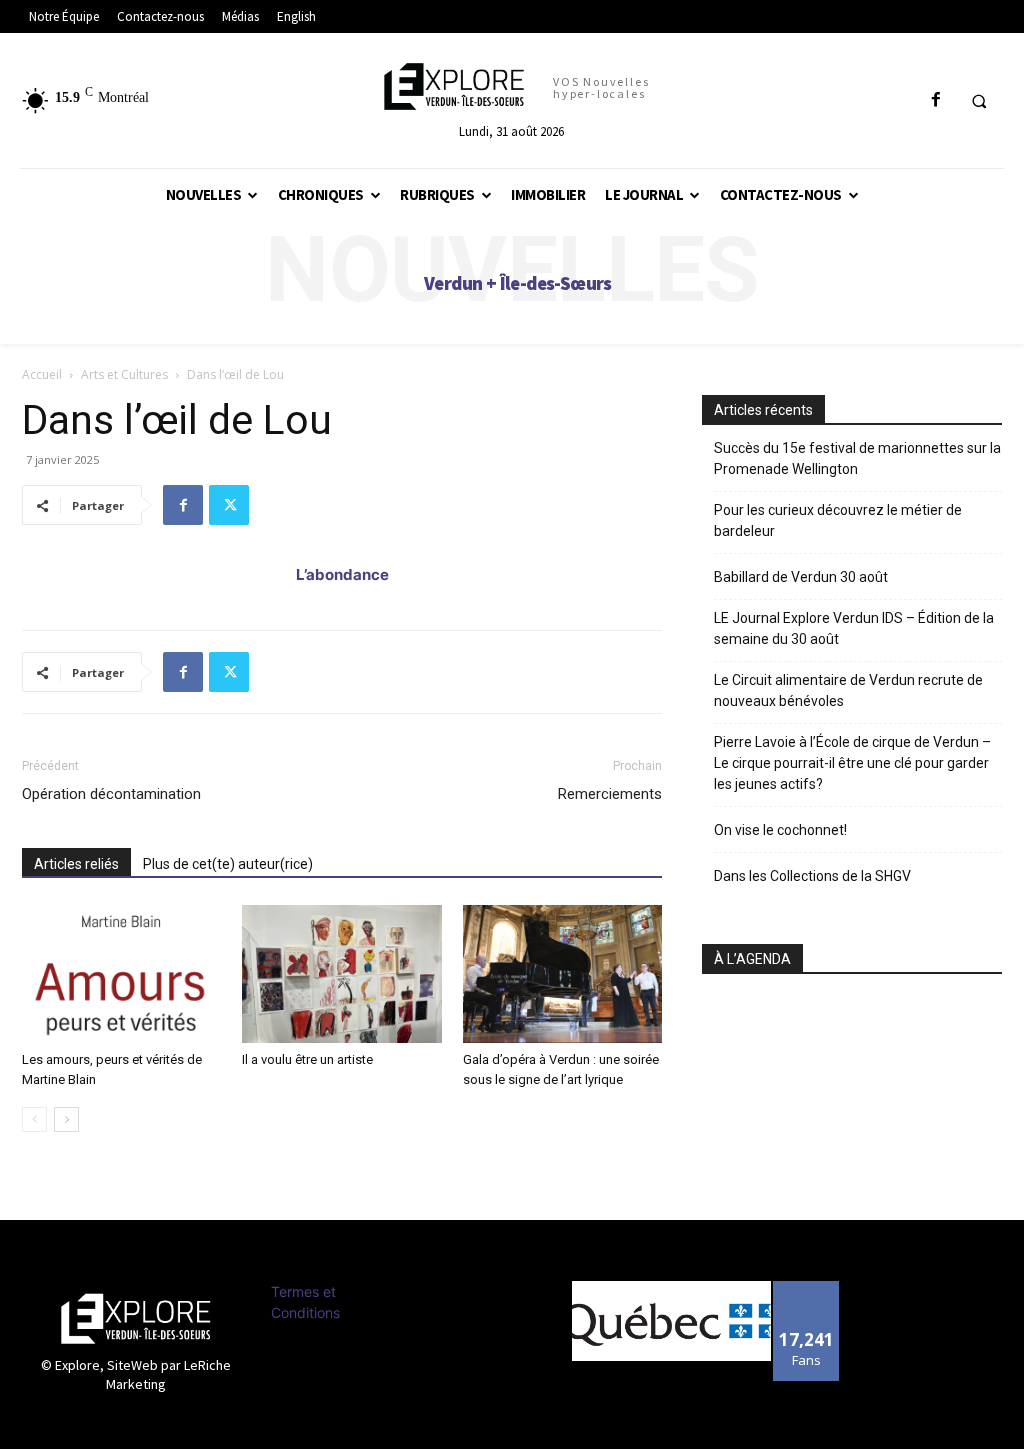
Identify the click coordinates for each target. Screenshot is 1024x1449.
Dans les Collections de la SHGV (812, 876)
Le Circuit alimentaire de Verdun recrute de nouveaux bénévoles (848, 690)
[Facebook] (183, 505)
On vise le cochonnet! (780, 830)
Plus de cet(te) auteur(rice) (228, 864)
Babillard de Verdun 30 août (801, 577)
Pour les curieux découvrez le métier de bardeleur (838, 520)
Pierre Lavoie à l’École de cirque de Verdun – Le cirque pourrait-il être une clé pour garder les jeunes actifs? (852, 763)
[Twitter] (229, 505)
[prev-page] (34, 1119)
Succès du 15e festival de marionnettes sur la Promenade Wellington (857, 458)
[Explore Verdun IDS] (135, 1318)
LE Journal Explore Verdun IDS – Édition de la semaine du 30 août (854, 628)
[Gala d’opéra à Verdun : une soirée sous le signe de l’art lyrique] (562, 973)
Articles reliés (76, 864)
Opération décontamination (111, 794)
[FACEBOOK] (935, 100)
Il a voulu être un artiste (307, 1059)
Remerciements (610, 794)
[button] (979, 101)
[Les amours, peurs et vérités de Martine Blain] (121, 973)
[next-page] (66, 1119)
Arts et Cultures (124, 374)
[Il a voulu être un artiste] (341, 973)
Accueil (42, 374)
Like (806, 1288)
